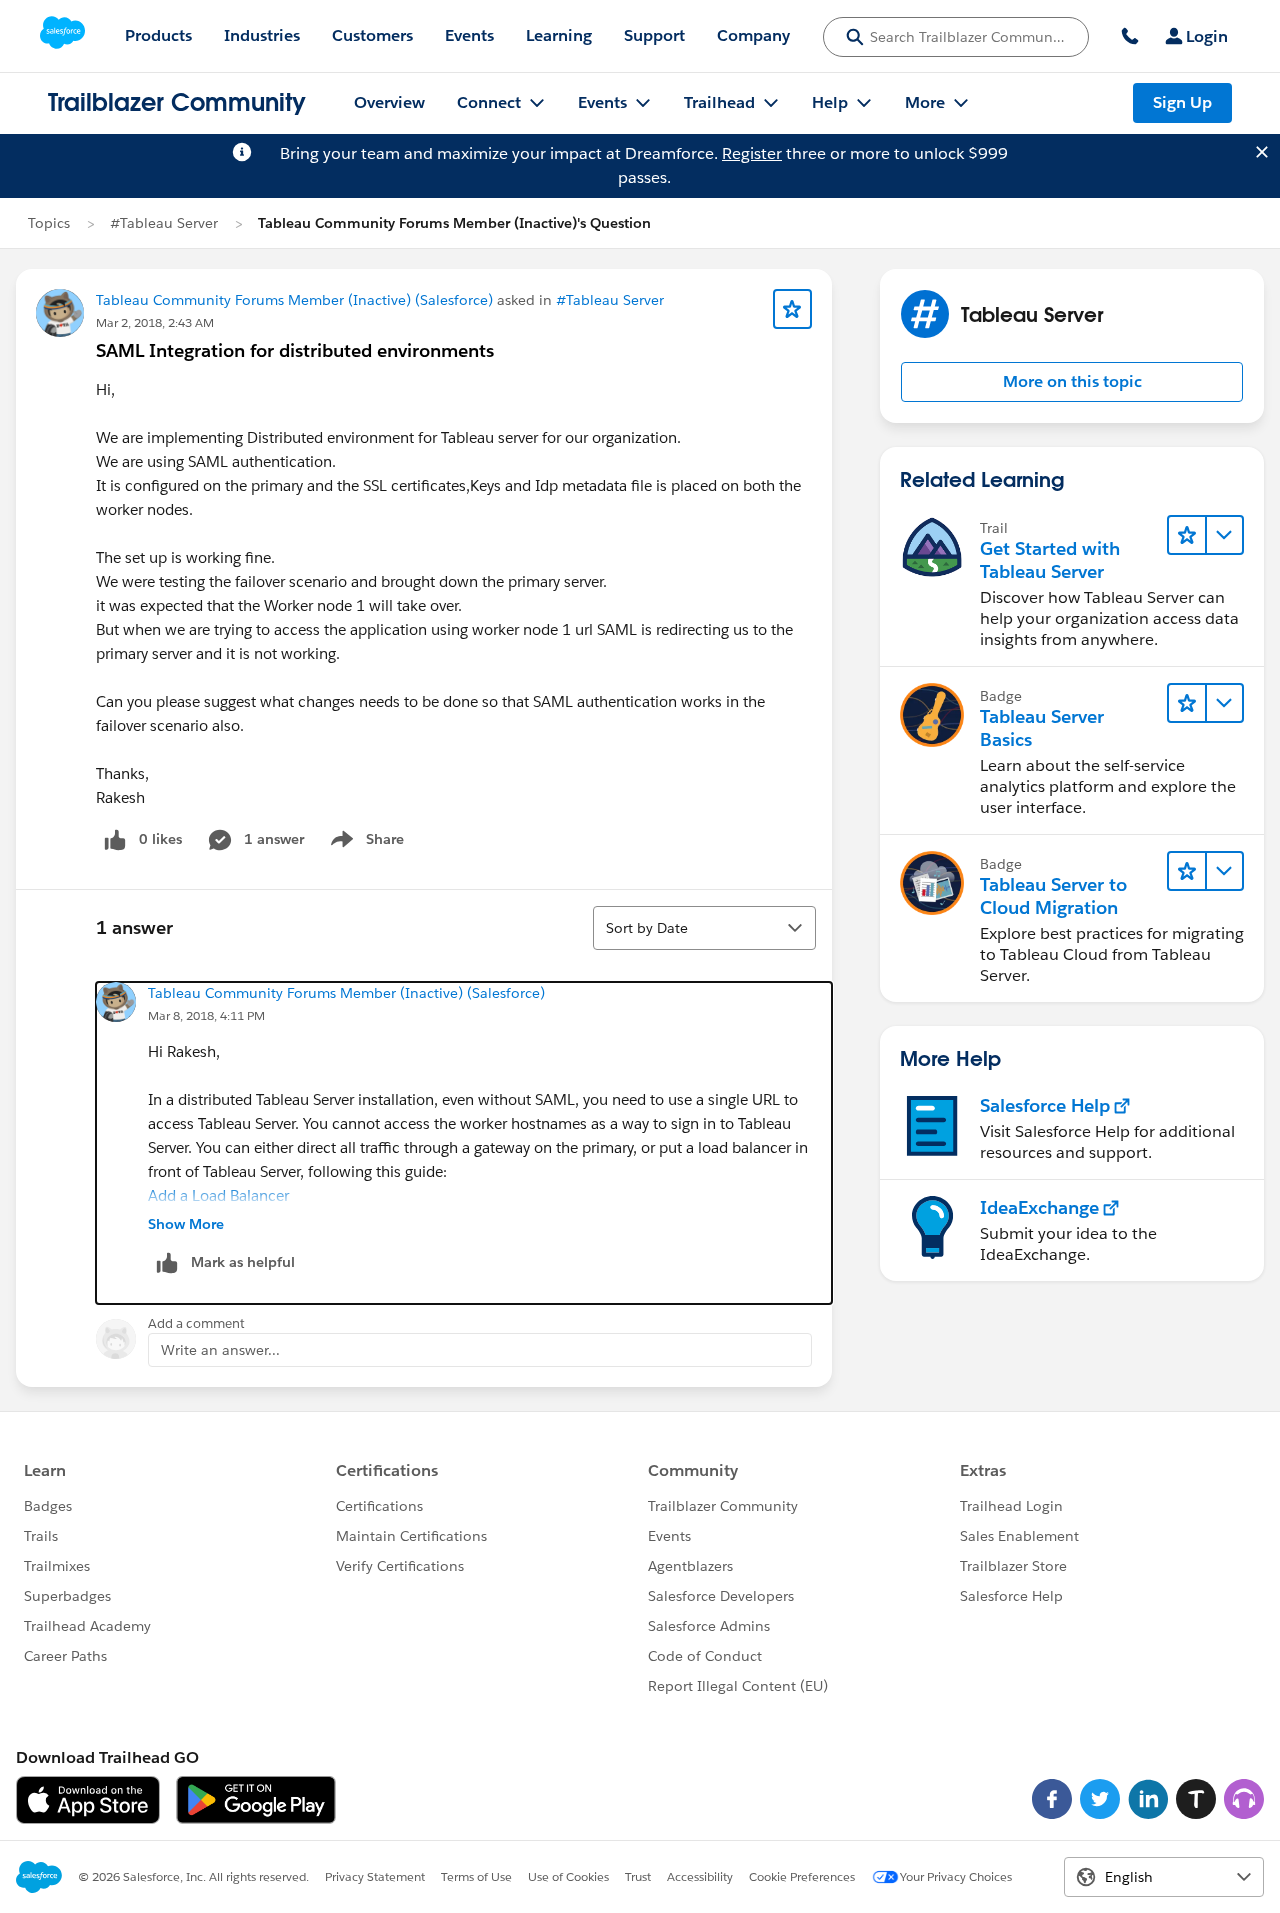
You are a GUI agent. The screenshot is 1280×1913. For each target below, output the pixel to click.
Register (752, 153)
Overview (389, 102)
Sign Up (1182, 102)
